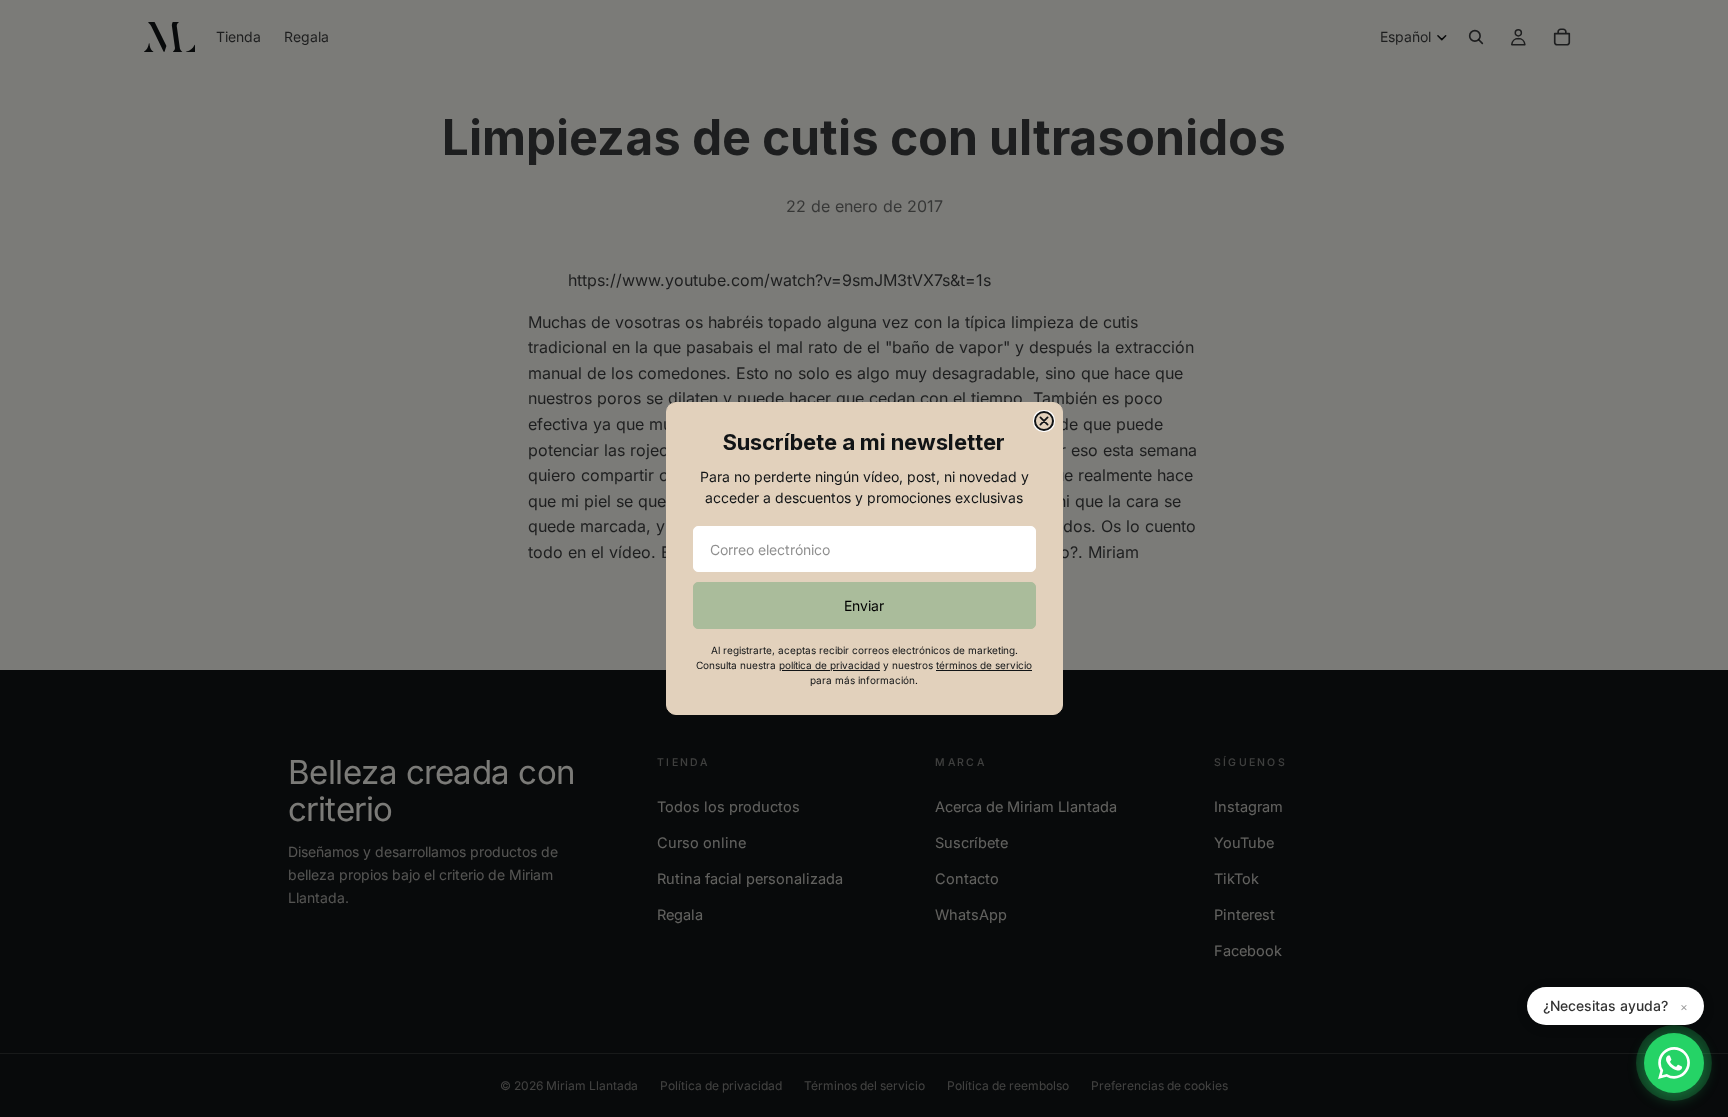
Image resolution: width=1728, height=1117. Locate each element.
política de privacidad (829, 665)
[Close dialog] (1044, 421)
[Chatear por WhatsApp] (1674, 1063)
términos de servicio (984, 665)
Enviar (864, 605)
